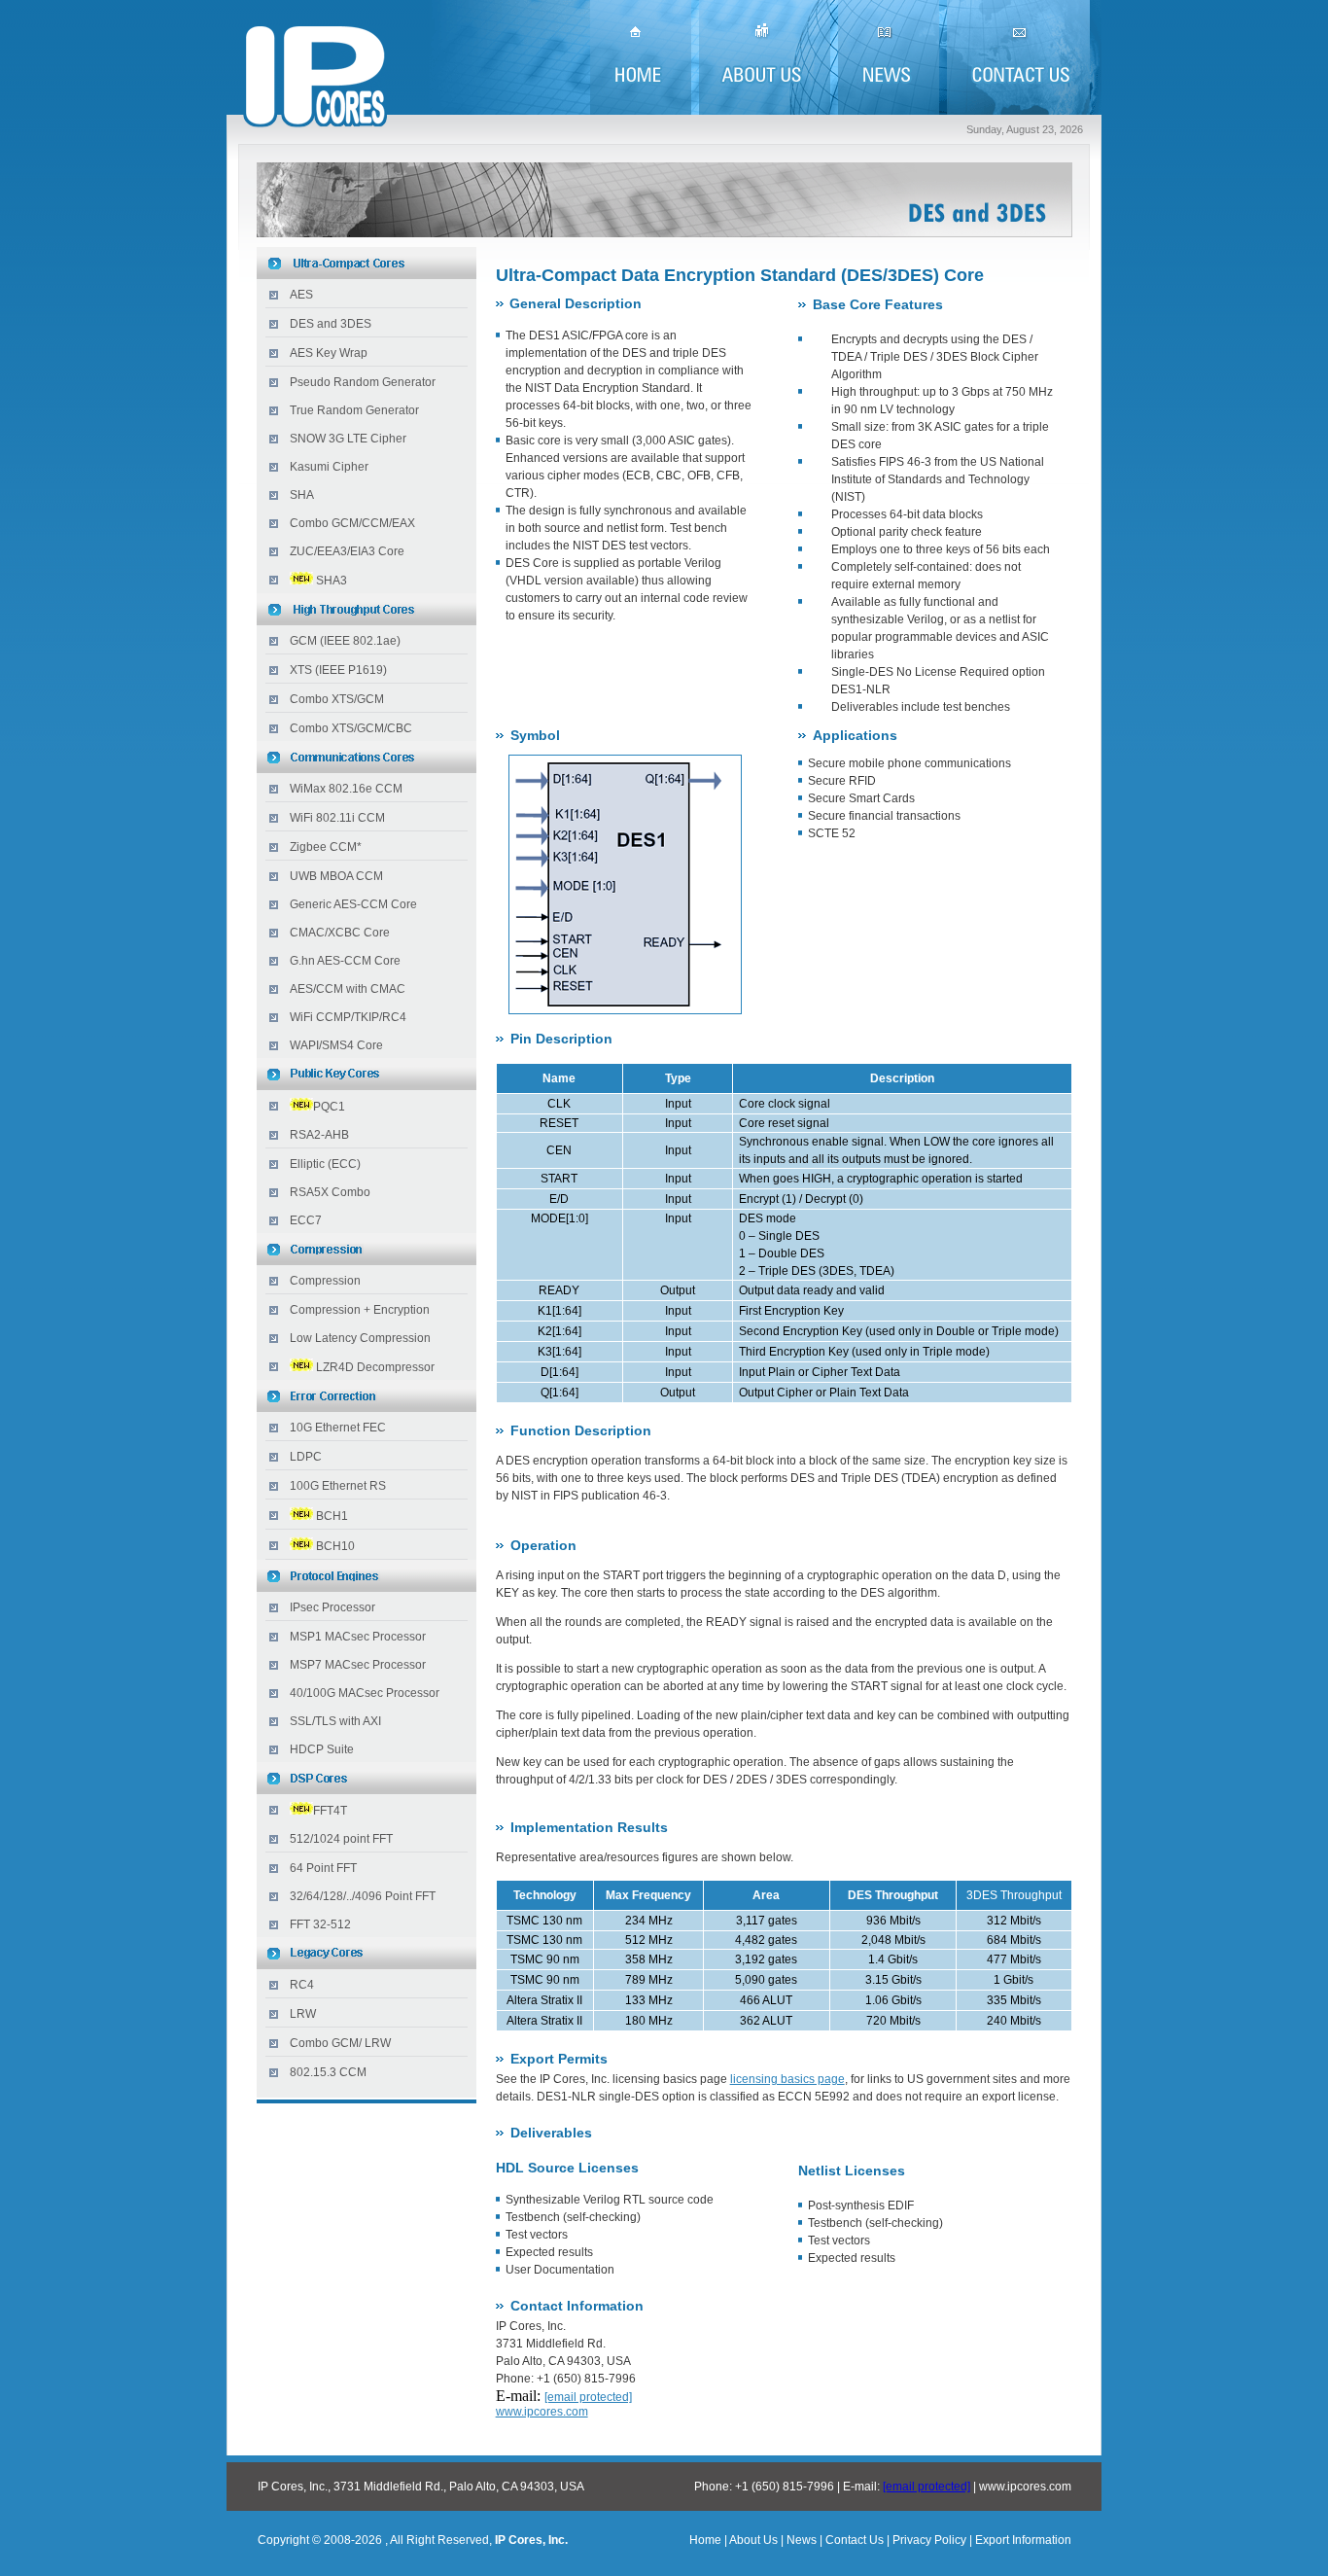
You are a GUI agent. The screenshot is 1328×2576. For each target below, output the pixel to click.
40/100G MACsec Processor (365, 1693)
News (802, 2540)
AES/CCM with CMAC (348, 989)
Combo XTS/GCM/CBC (351, 728)
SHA (302, 495)
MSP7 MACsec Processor (358, 1665)
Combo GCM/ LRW (340, 2043)
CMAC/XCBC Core (340, 933)
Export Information (1022, 2540)
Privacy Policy (929, 2540)
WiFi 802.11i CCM (337, 818)
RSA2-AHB (319, 1135)
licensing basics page (787, 2079)
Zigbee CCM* (326, 847)
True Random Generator (354, 410)
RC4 (302, 1985)
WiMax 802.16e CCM (346, 789)
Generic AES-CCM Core (353, 904)
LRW (303, 2014)
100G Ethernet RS (338, 1486)
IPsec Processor (332, 1607)
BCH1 (332, 1516)
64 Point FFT (323, 1868)
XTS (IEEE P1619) (338, 670)
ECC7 (306, 1220)
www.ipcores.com (542, 2412)
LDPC (306, 1457)
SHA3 (332, 581)
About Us (753, 2540)
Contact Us (855, 2540)
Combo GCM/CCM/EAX (352, 523)
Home (705, 2540)
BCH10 (335, 1546)
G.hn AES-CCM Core (345, 961)
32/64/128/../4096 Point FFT (363, 1896)
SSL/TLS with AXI (335, 1721)
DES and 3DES (331, 324)
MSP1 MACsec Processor (358, 1637)
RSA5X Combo (330, 1192)
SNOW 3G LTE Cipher (348, 439)
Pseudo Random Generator (363, 382)
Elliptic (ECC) (325, 1164)
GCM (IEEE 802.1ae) (345, 641)
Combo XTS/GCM (337, 699)
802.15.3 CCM (328, 2072)
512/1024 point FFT (341, 1839)
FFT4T (330, 1811)
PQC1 (329, 1107)
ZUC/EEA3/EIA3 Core (347, 551)
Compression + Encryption (360, 1310)
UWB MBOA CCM (336, 876)
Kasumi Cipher (329, 467)
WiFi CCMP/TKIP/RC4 (348, 1017)
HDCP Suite (322, 1749)
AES (301, 295)
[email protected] (926, 2487)
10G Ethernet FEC (338, 1428)
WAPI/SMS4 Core (336, 1045)
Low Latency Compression (360, 1338)
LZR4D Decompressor (375, 1367)
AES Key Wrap (329, 353)
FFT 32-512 (320, 1924)
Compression (325, 1281)
